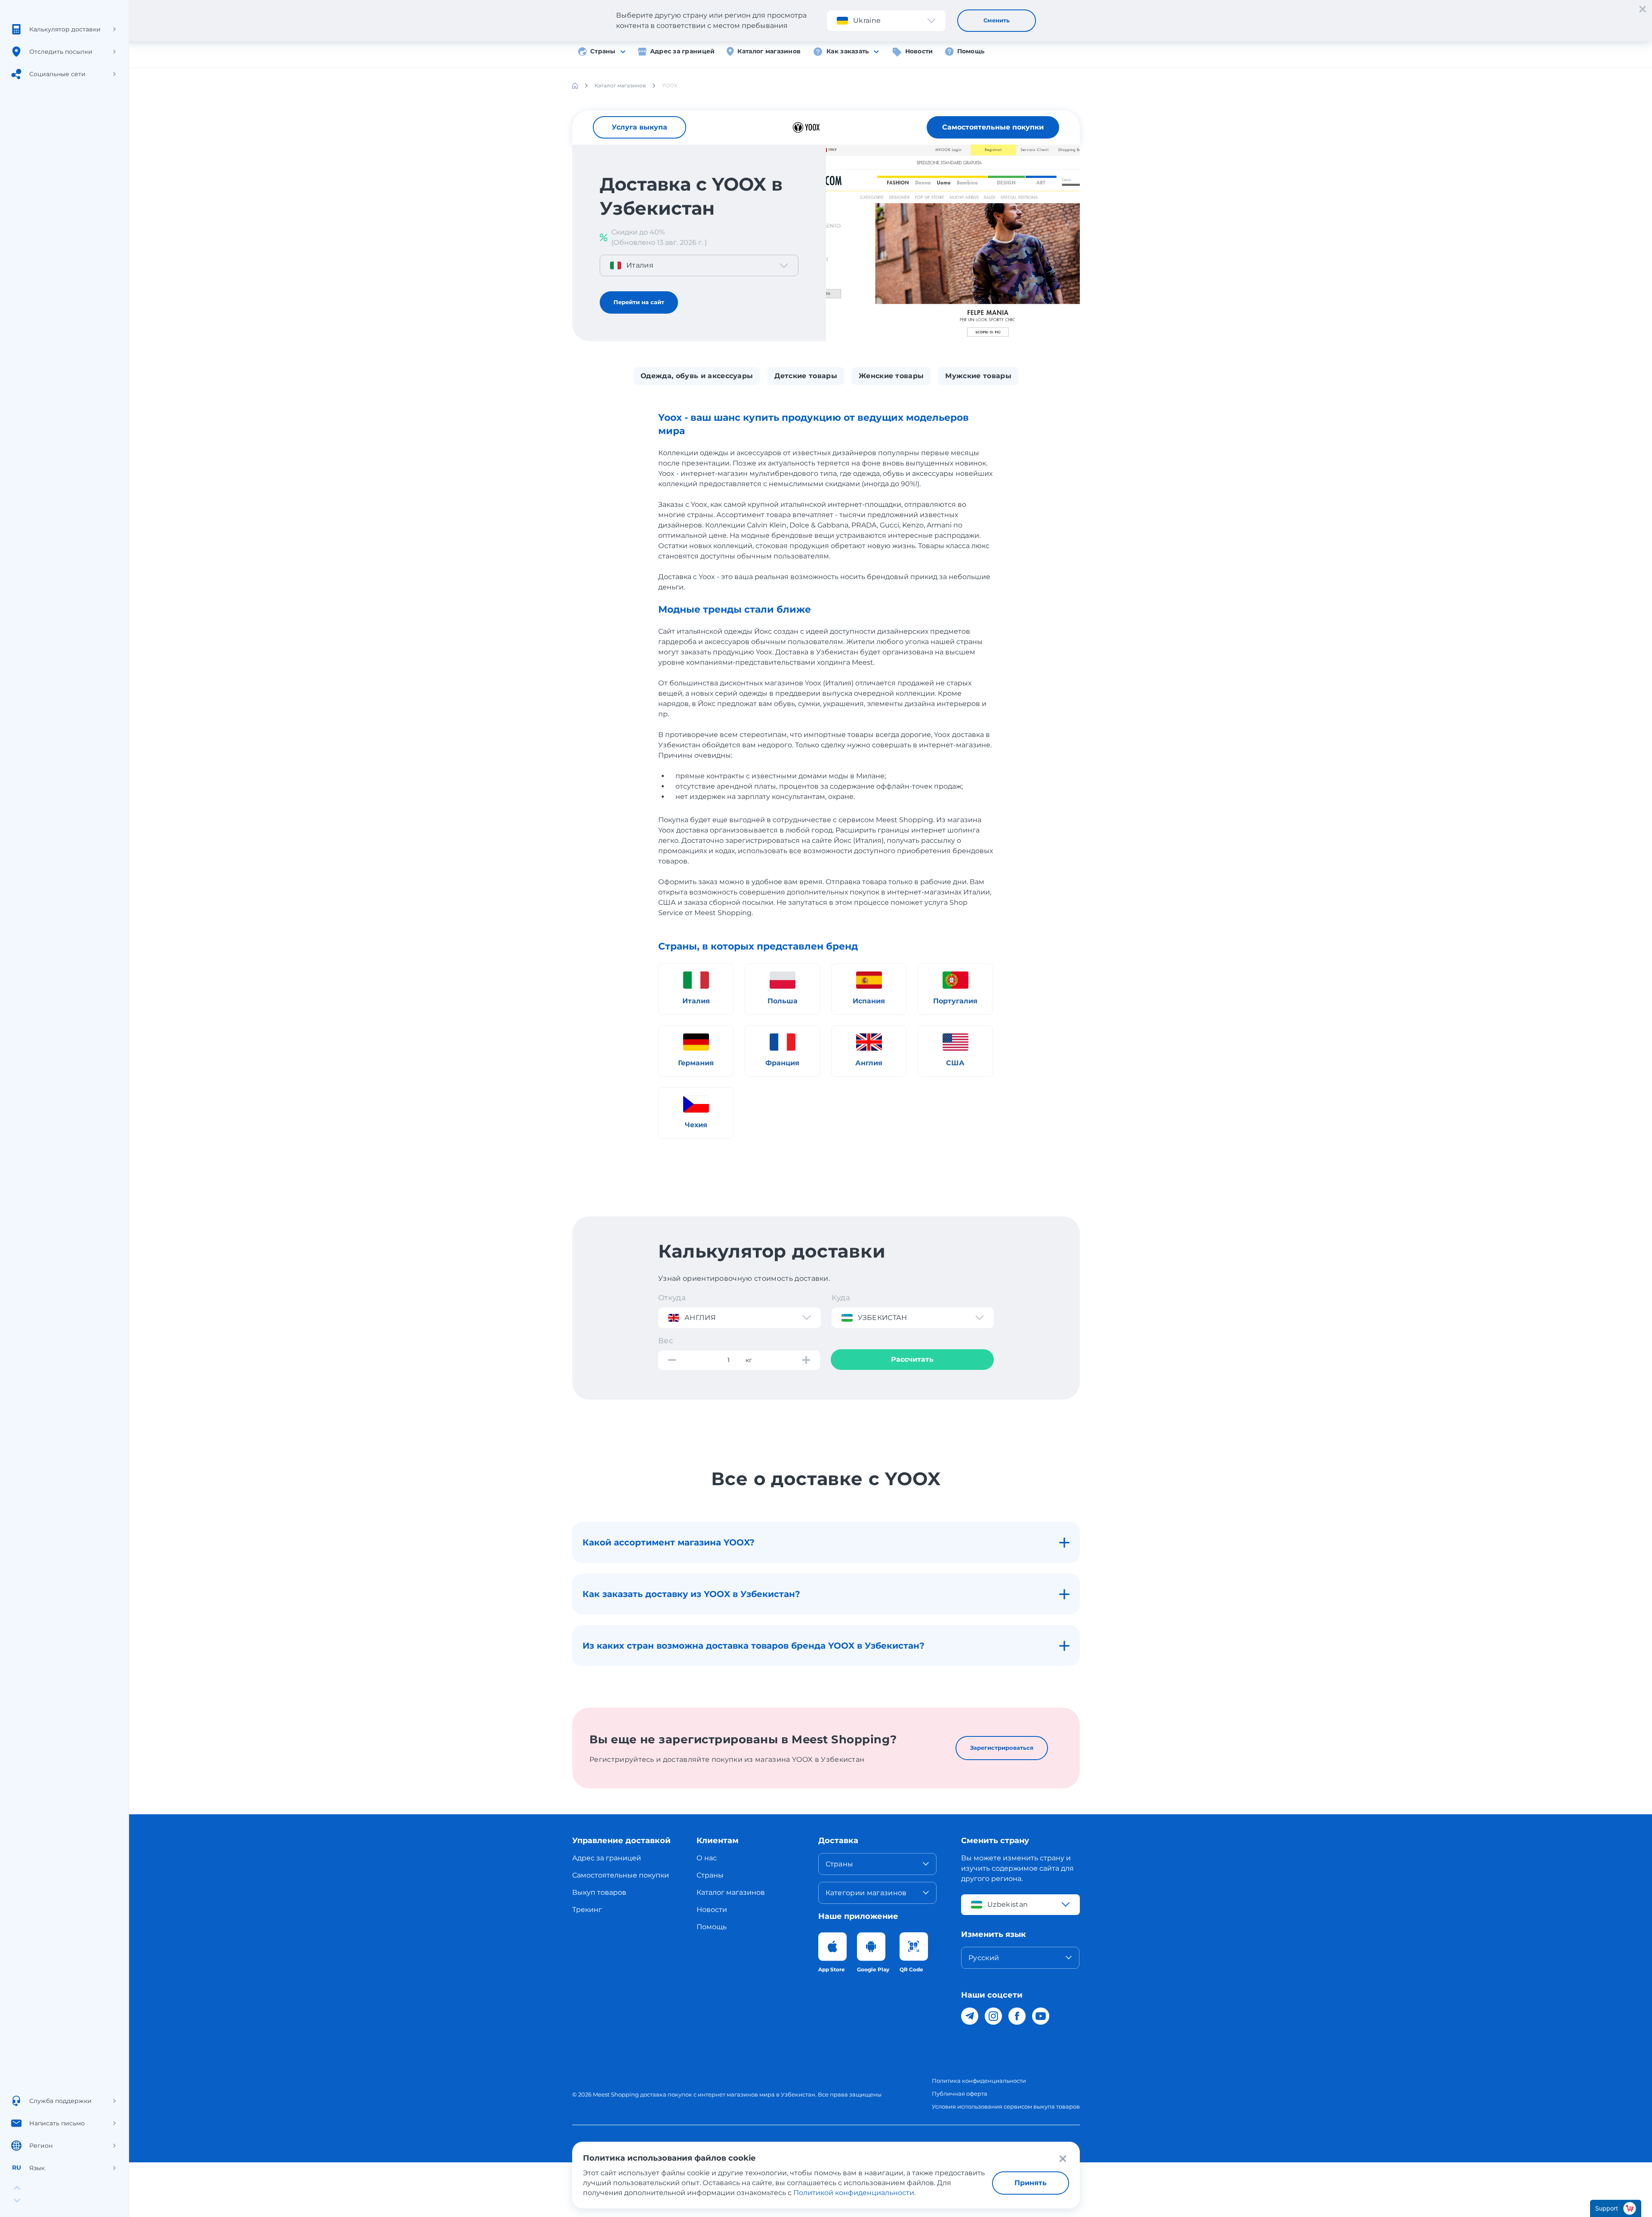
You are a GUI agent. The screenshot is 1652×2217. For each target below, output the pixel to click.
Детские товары (806, 376)
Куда (841, 1298)
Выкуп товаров (599, 1892)
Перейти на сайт (639, 302)
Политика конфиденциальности (979, 2081)
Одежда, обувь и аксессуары (697, 376)
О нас (707, 1858)
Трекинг (587, 1910)
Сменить (997, 20)
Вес (666, 1341)
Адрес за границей (683, 51)
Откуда (672, 1298)
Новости (919, 51)
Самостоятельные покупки (993, 127)
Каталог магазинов (769, 51)
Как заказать (848, 51)
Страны (603, 51)
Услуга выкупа (640, 127)
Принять (1031, 2183)
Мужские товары (978, 376)
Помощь (971, 51)
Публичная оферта (960, 2094)
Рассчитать (912, 1359)
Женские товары (891, 376)
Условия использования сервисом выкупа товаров (1006, 2106)
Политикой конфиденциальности (854, 2193)
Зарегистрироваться (1002, 1748)
